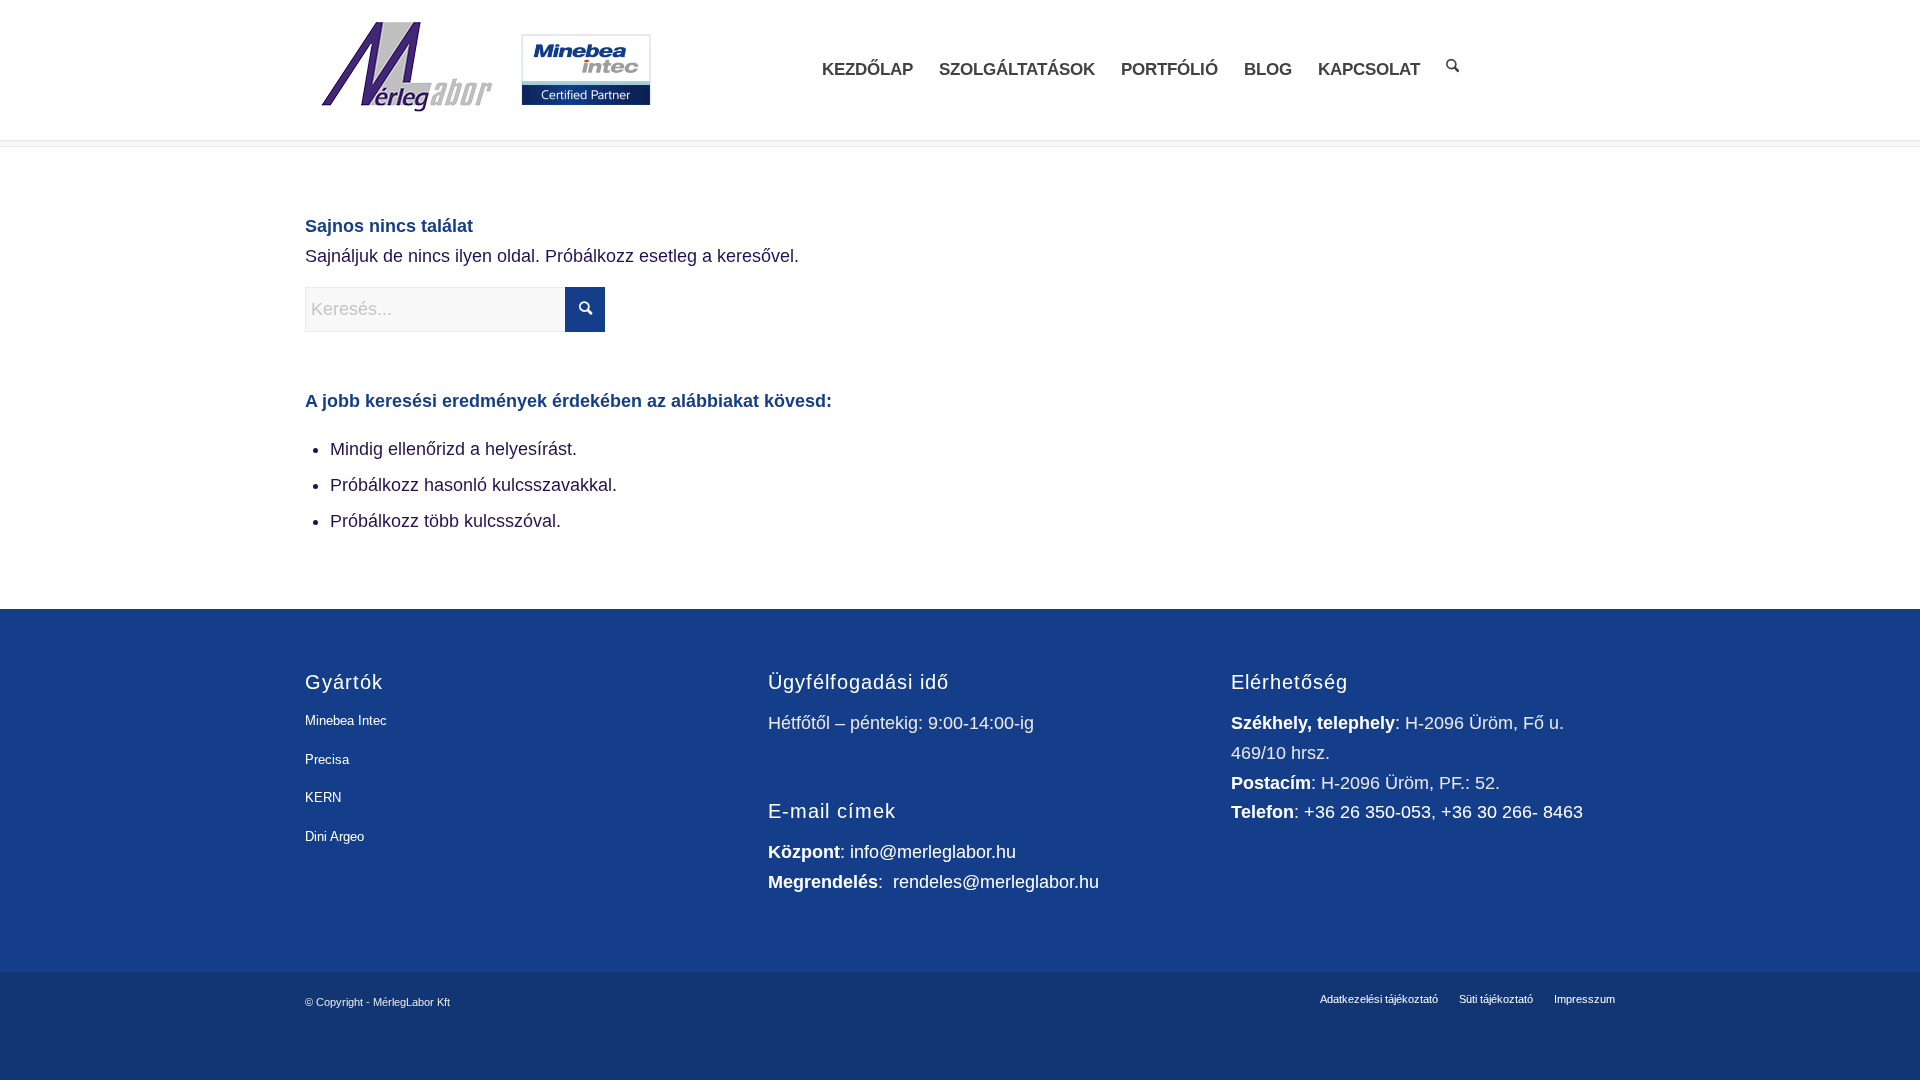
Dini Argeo (334, 836)
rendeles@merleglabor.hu (996, 882)
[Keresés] (1452, 64)
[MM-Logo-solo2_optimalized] (405, 70)
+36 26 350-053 (1367, 812)
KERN (323, 797)
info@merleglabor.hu (933, 852)
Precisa (327, 759)
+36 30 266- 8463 (1512, 812)
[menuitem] (867, 70)
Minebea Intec (346, 720)
